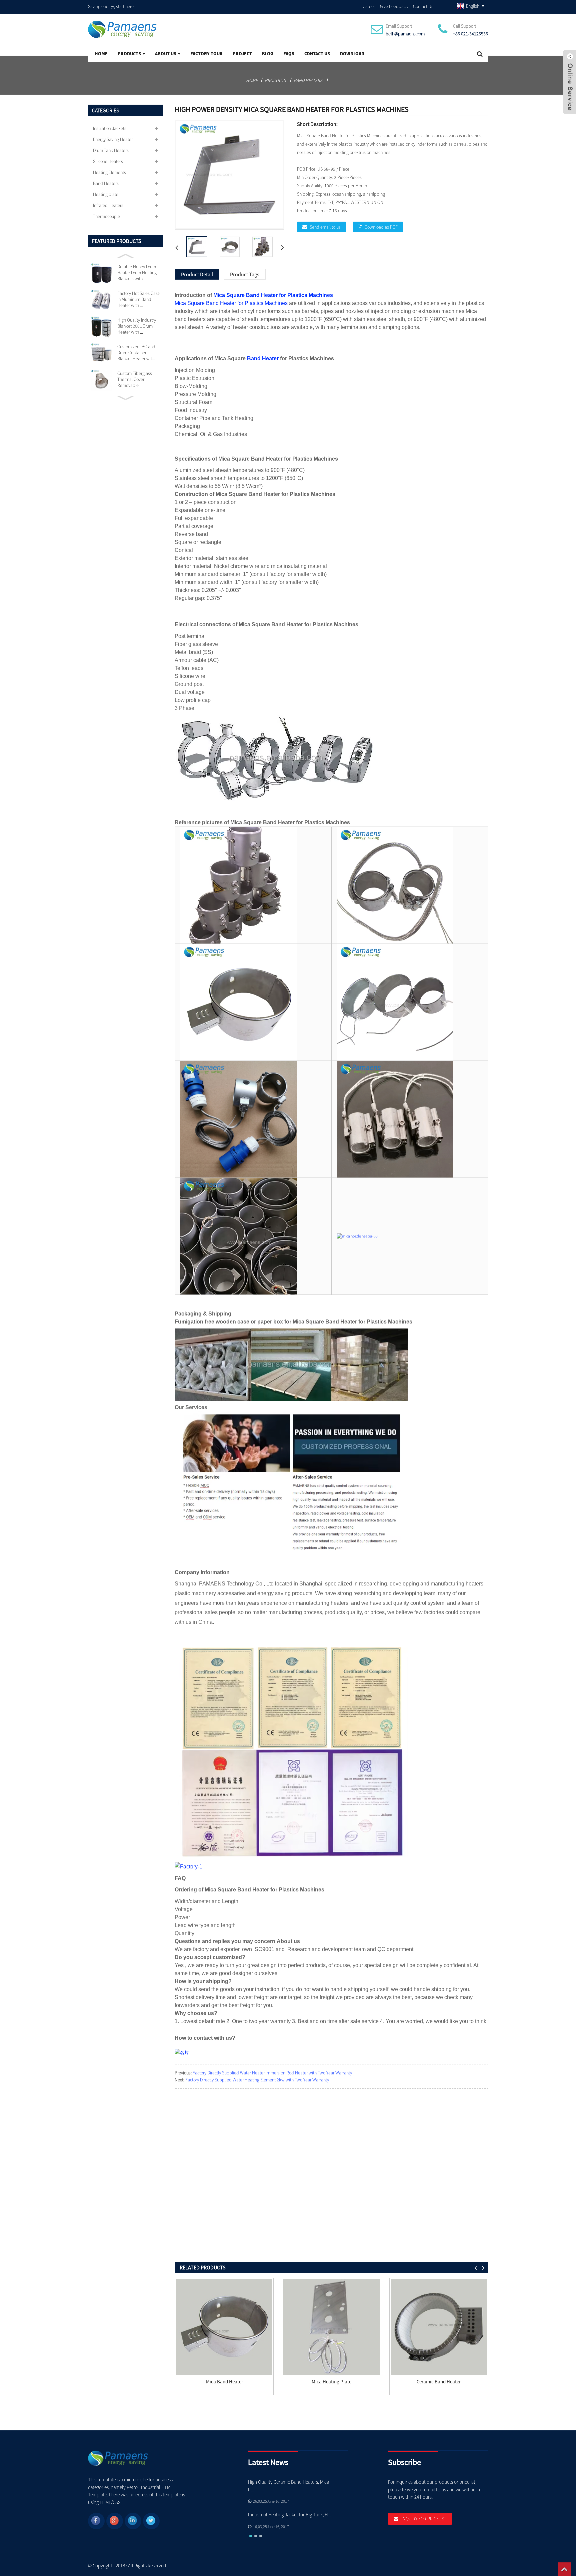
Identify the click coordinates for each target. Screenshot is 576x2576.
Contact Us (423, 6)
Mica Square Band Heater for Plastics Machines (273, 295)
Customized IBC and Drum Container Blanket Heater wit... (136, 353)
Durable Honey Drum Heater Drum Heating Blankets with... (137, 273)
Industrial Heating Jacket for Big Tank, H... (289, 2515)
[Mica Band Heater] (224, 2327)
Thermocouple (106, 216)
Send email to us (325, 227)
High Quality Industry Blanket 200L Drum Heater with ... (137, 326)
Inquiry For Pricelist (424, 2519)
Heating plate (106, 194)
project (242, 54)
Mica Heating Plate (331, 2382)
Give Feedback (394, 6)
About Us (166, 54)
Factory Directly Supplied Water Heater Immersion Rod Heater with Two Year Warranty (272, 2073)
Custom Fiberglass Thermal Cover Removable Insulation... (135, 379)
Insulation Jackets (110, 128)
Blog (268, 54)
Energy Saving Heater (113, 139)
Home (101, 54)
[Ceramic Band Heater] (439, 2327)
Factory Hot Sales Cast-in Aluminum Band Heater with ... (139, 299)
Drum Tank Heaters (111, 150)
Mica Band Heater (224, 2382)
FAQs (289, 54)
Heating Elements (109, 172)
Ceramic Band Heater (439, 2382)
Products (129, 54)
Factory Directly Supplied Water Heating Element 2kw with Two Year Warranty (257, 2080)
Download (352, 54)
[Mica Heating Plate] (331, 2327)
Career (369, 6)
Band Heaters (308, 80)
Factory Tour (206, 54)
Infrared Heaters (108, 205)
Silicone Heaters (108, 161)
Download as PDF (381, 227)
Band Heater (263, 358)
